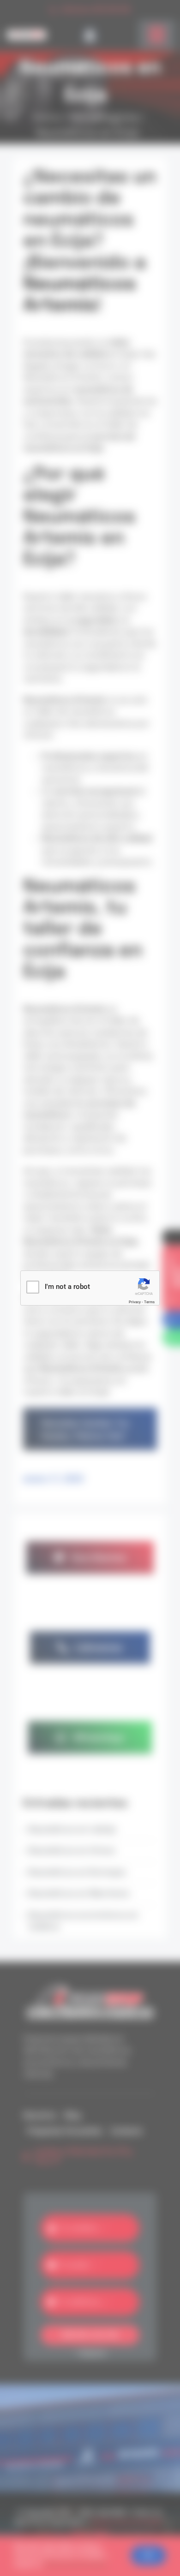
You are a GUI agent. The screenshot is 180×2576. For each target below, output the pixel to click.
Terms (149, 1302)
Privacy (135, 1302)
